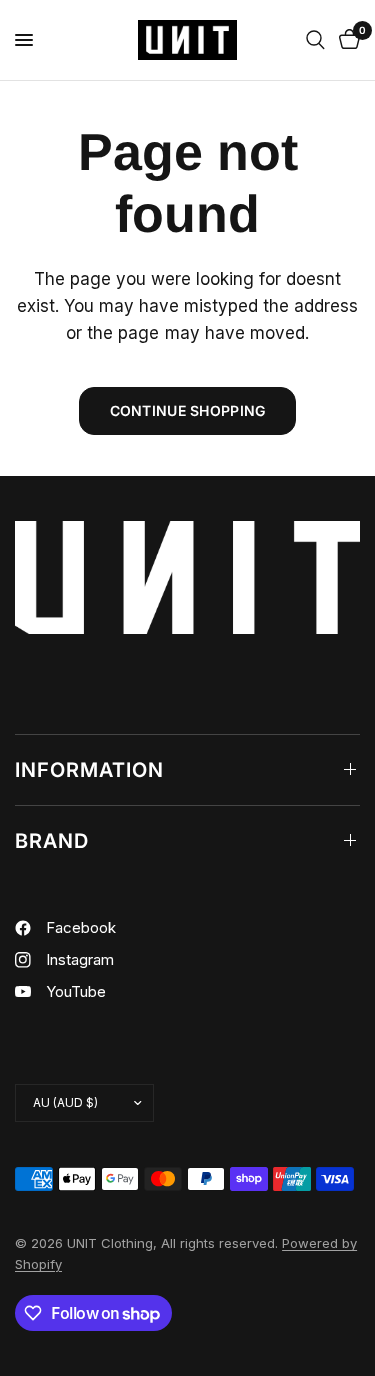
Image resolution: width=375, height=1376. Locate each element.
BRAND (52, 841)
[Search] (315, 40)
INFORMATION (89, 770)
